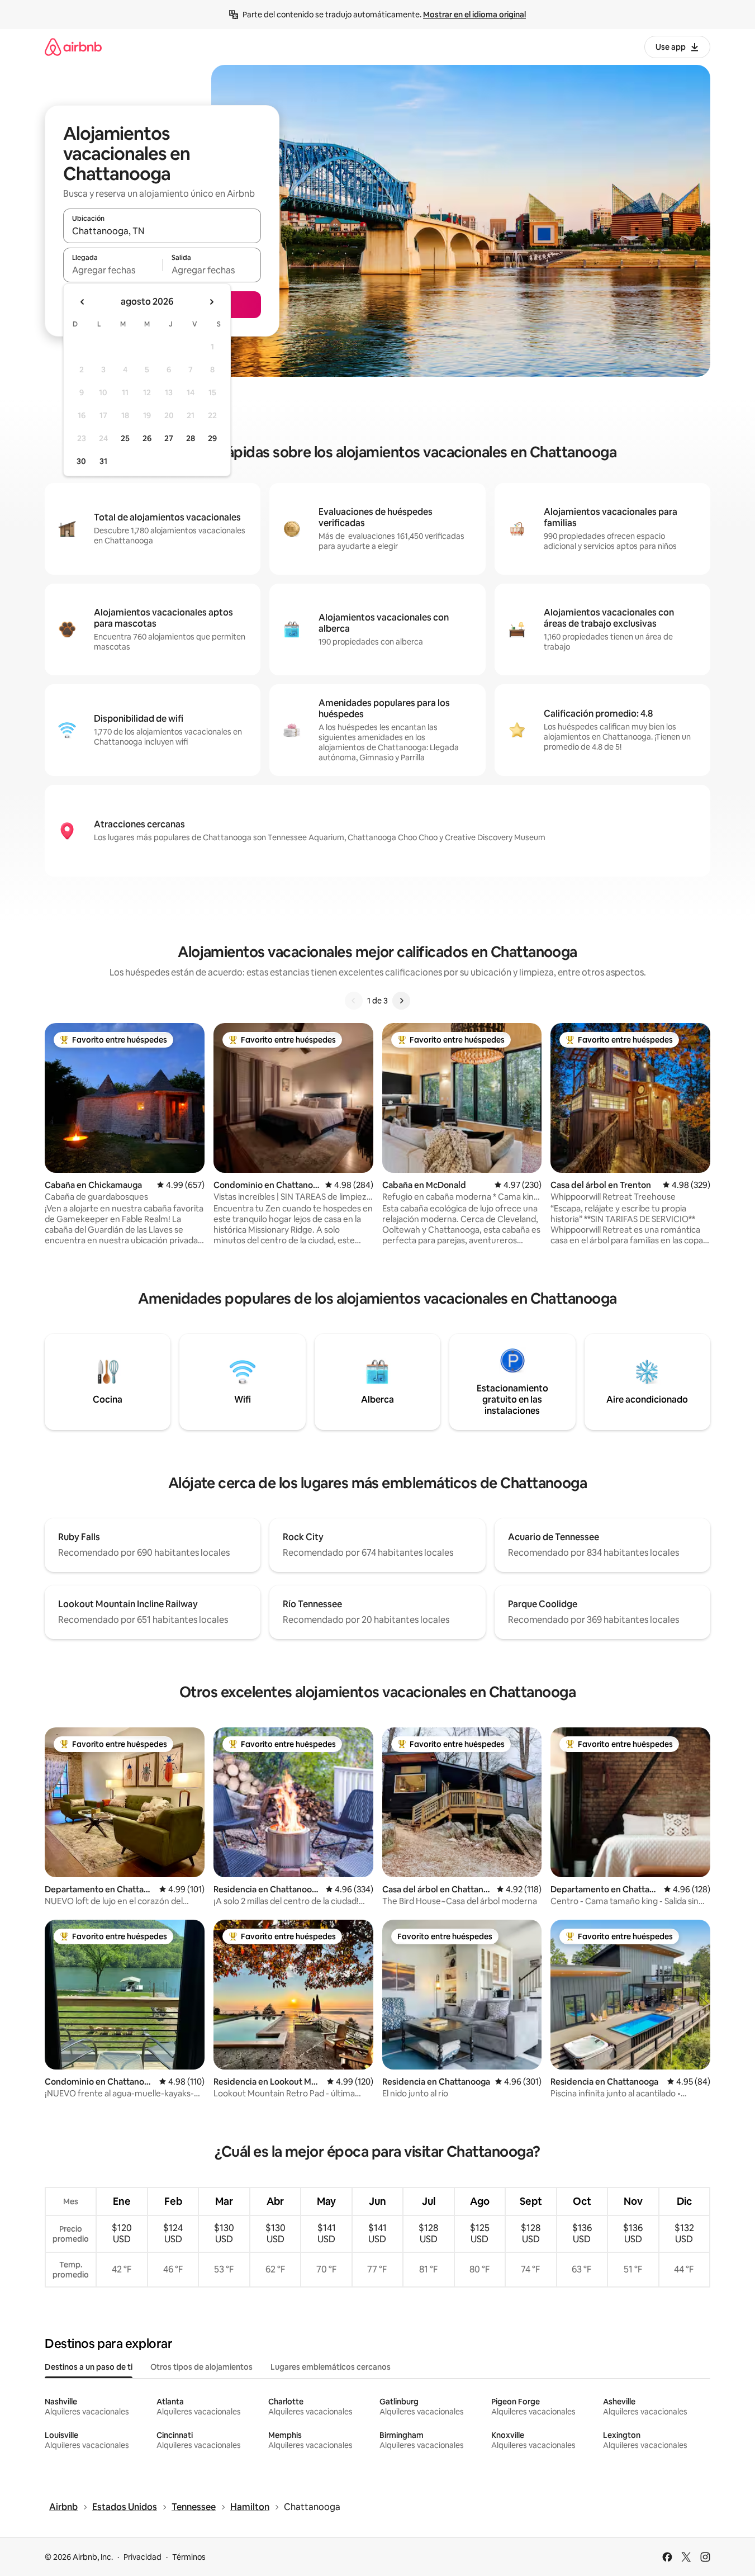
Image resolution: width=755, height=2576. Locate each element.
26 (147, 438)
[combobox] (162, 231)
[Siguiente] (401, 1001)
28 (191, 438)
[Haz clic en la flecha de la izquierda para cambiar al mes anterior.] (83, 302)
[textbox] (113, 270)
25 (125, 438)
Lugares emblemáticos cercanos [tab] (331, 2367)
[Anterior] (354, 1001)
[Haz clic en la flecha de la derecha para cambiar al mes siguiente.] (211, 302)
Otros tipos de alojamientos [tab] (201, 2367)
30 (81, 461)
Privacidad (143, 2557)
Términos (189, 2557)
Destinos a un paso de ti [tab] (89, 2367)
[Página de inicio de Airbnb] (73, 47)
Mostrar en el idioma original (474, 15)
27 (169, 438)
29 (212, 438)
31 (103, 461)
